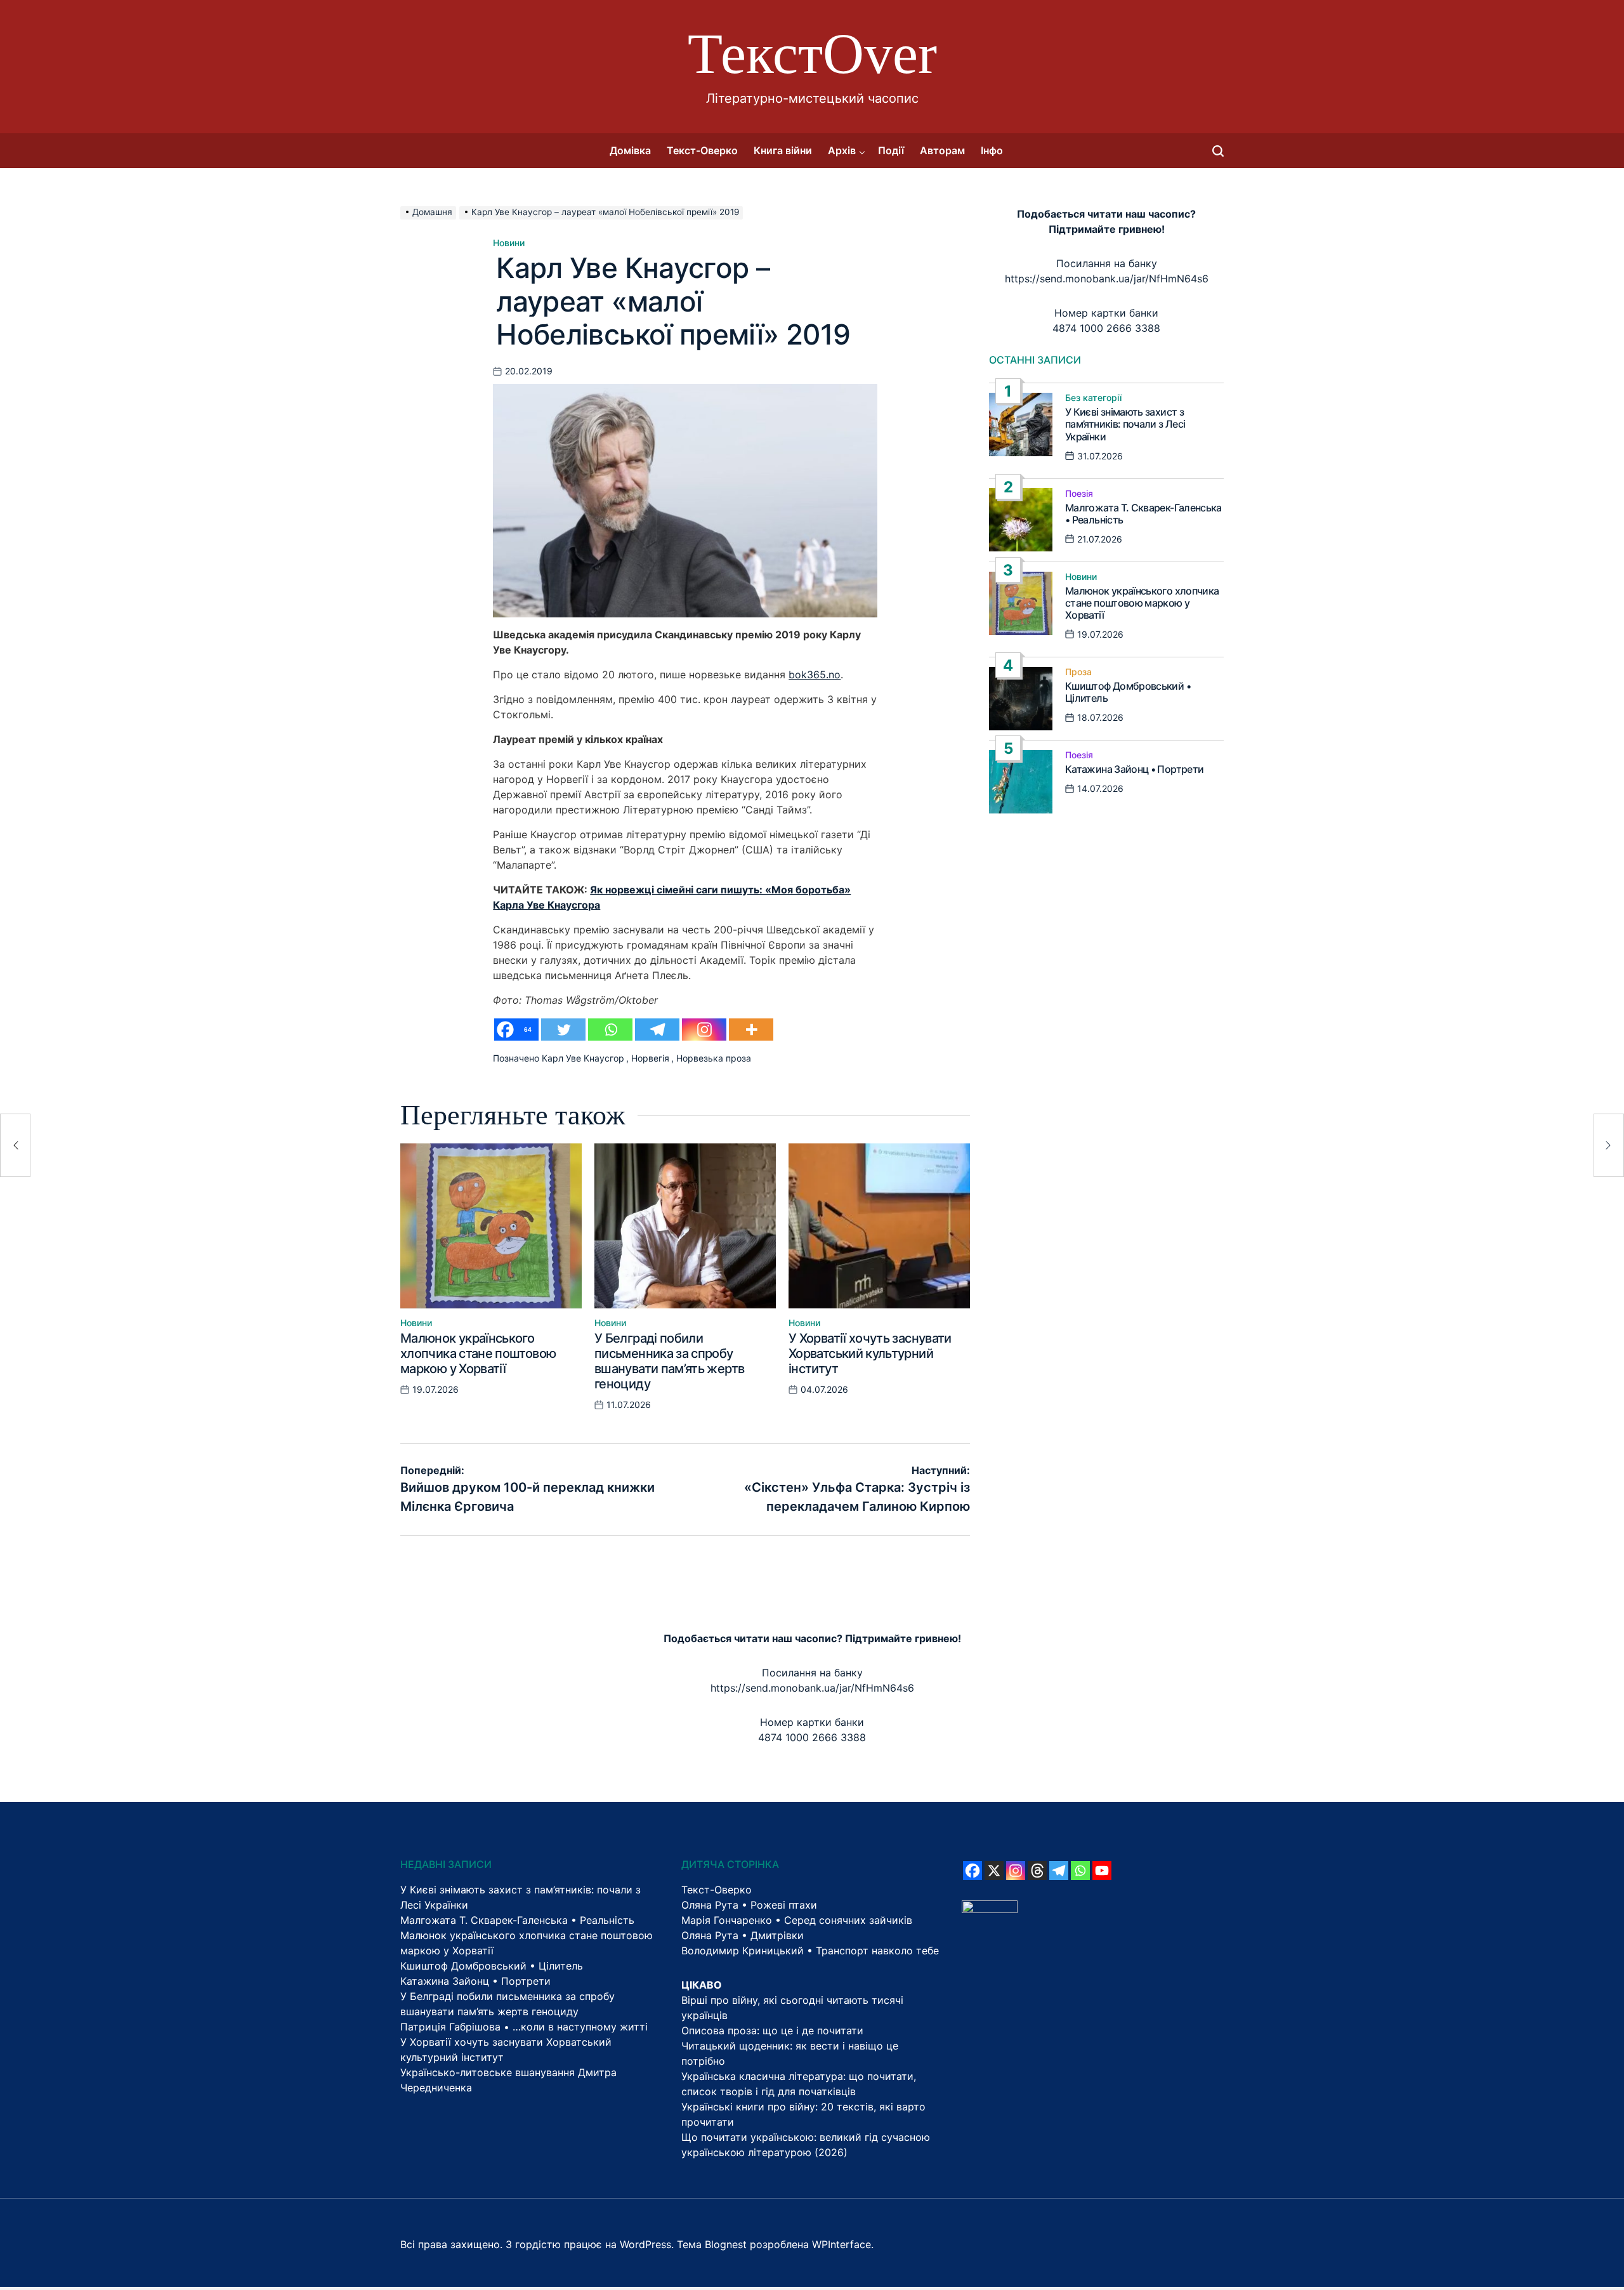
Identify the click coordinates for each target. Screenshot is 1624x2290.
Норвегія (650, 1058)
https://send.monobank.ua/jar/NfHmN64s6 (1107, 279)
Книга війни (783, 150)
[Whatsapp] (610, 1030)
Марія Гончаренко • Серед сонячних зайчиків (797, 1920)
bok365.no (815, 674)
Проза (1078, 672)
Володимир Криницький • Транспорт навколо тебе (810, 1951)
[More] (751, 1030)
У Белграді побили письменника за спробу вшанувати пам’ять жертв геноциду (669, 1361)
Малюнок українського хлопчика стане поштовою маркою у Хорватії (478, 1353)
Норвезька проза (714, 1058)
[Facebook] (972, 1871)
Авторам (942, 150)
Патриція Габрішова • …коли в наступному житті (524, 2027)
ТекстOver (812, 54)
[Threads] (1037, 1871)
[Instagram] (704, 1030)
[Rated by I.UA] (990, 1908)
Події (891, 150)
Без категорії (1093, 398)
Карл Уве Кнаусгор (583, 1058)
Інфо (992, 150)
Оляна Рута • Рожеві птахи (749, 1905)
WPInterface (841, 2244)
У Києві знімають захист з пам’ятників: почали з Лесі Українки (1125, 424)
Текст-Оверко (702, 150)
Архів (842, 150)
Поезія (1079, 493)
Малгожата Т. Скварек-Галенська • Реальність (1143, 513)
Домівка (630, 150)
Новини (509, 243)
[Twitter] (563, 1030)
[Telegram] (657, 1030)
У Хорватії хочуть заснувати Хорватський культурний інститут (870, 1353)
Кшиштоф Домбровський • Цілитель (1128, 692)
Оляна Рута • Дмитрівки (743, 1935)
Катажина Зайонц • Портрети (1134, 769)
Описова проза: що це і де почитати (772, 2030)
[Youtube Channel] (1102, 1871)
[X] (994, 1871)
